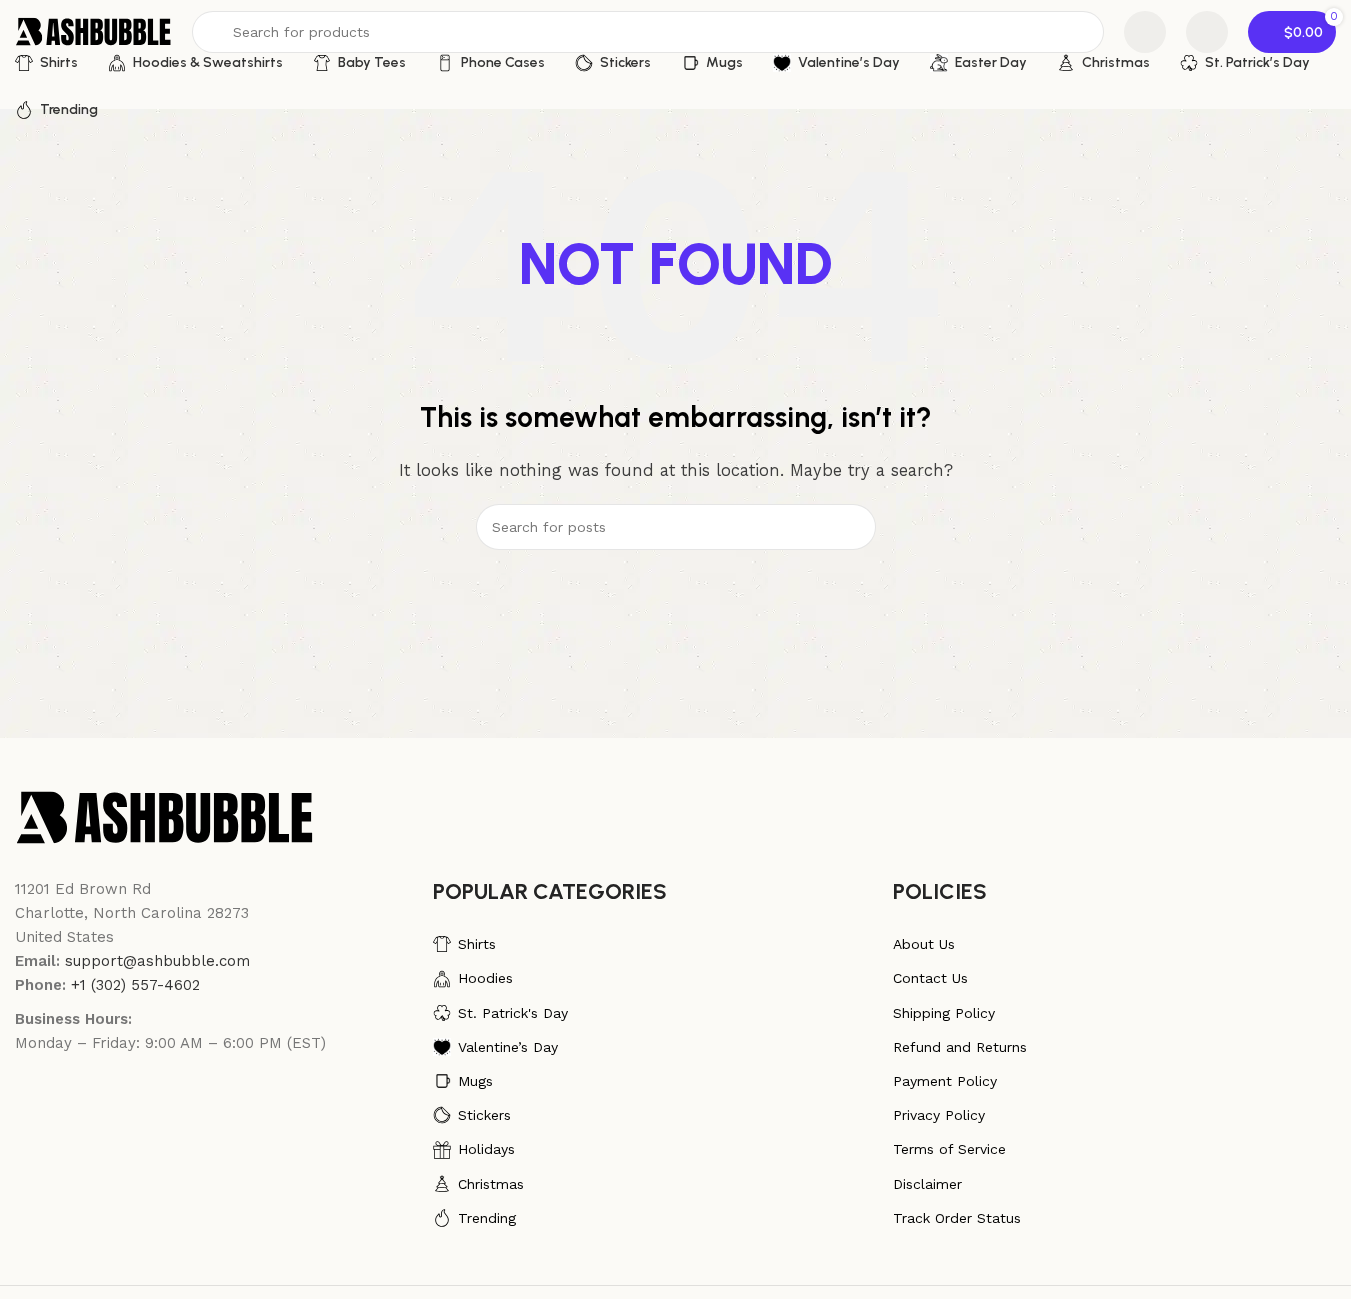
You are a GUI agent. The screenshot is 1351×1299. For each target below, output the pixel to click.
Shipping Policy (944, 1013)
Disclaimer (927, 1184)
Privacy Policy (939, 1115)
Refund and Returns (960, 1047)
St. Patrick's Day (513, 1013)
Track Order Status (957, 1218)
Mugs (475, 1081)
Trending (487, 1218)
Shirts (477, 944)
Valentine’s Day (508, 1047)
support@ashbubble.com (157, 961)
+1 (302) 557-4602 (135, 985)
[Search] (853, 527)
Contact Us (930, 978)
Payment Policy (945, 1081)
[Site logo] (93, 31)
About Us (924, 944)
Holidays (486, 1149)
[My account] (1207, 32)
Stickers (484, 1115)
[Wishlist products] (1145, 32)
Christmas (491, 1184)
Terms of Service (949, 1149)
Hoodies (485, 978)
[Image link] (165, 816)
